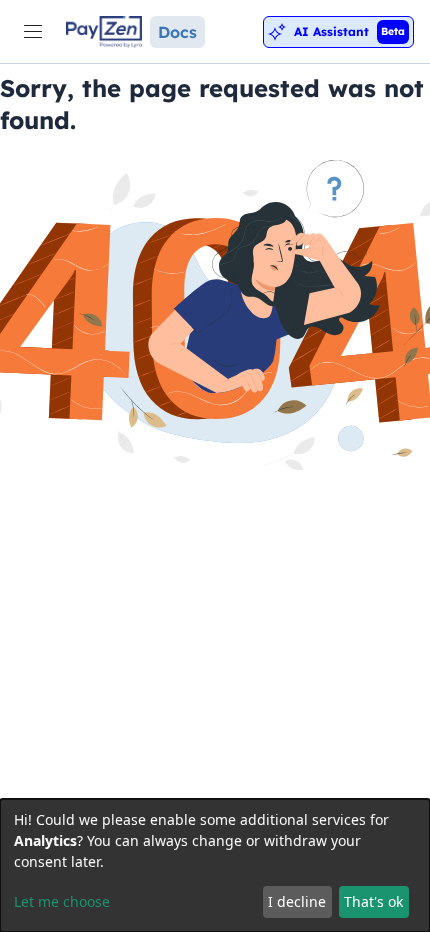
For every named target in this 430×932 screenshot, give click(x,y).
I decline (297, 901)
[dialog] (215, 865)
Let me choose (62, 901)
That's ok (373, 901)
